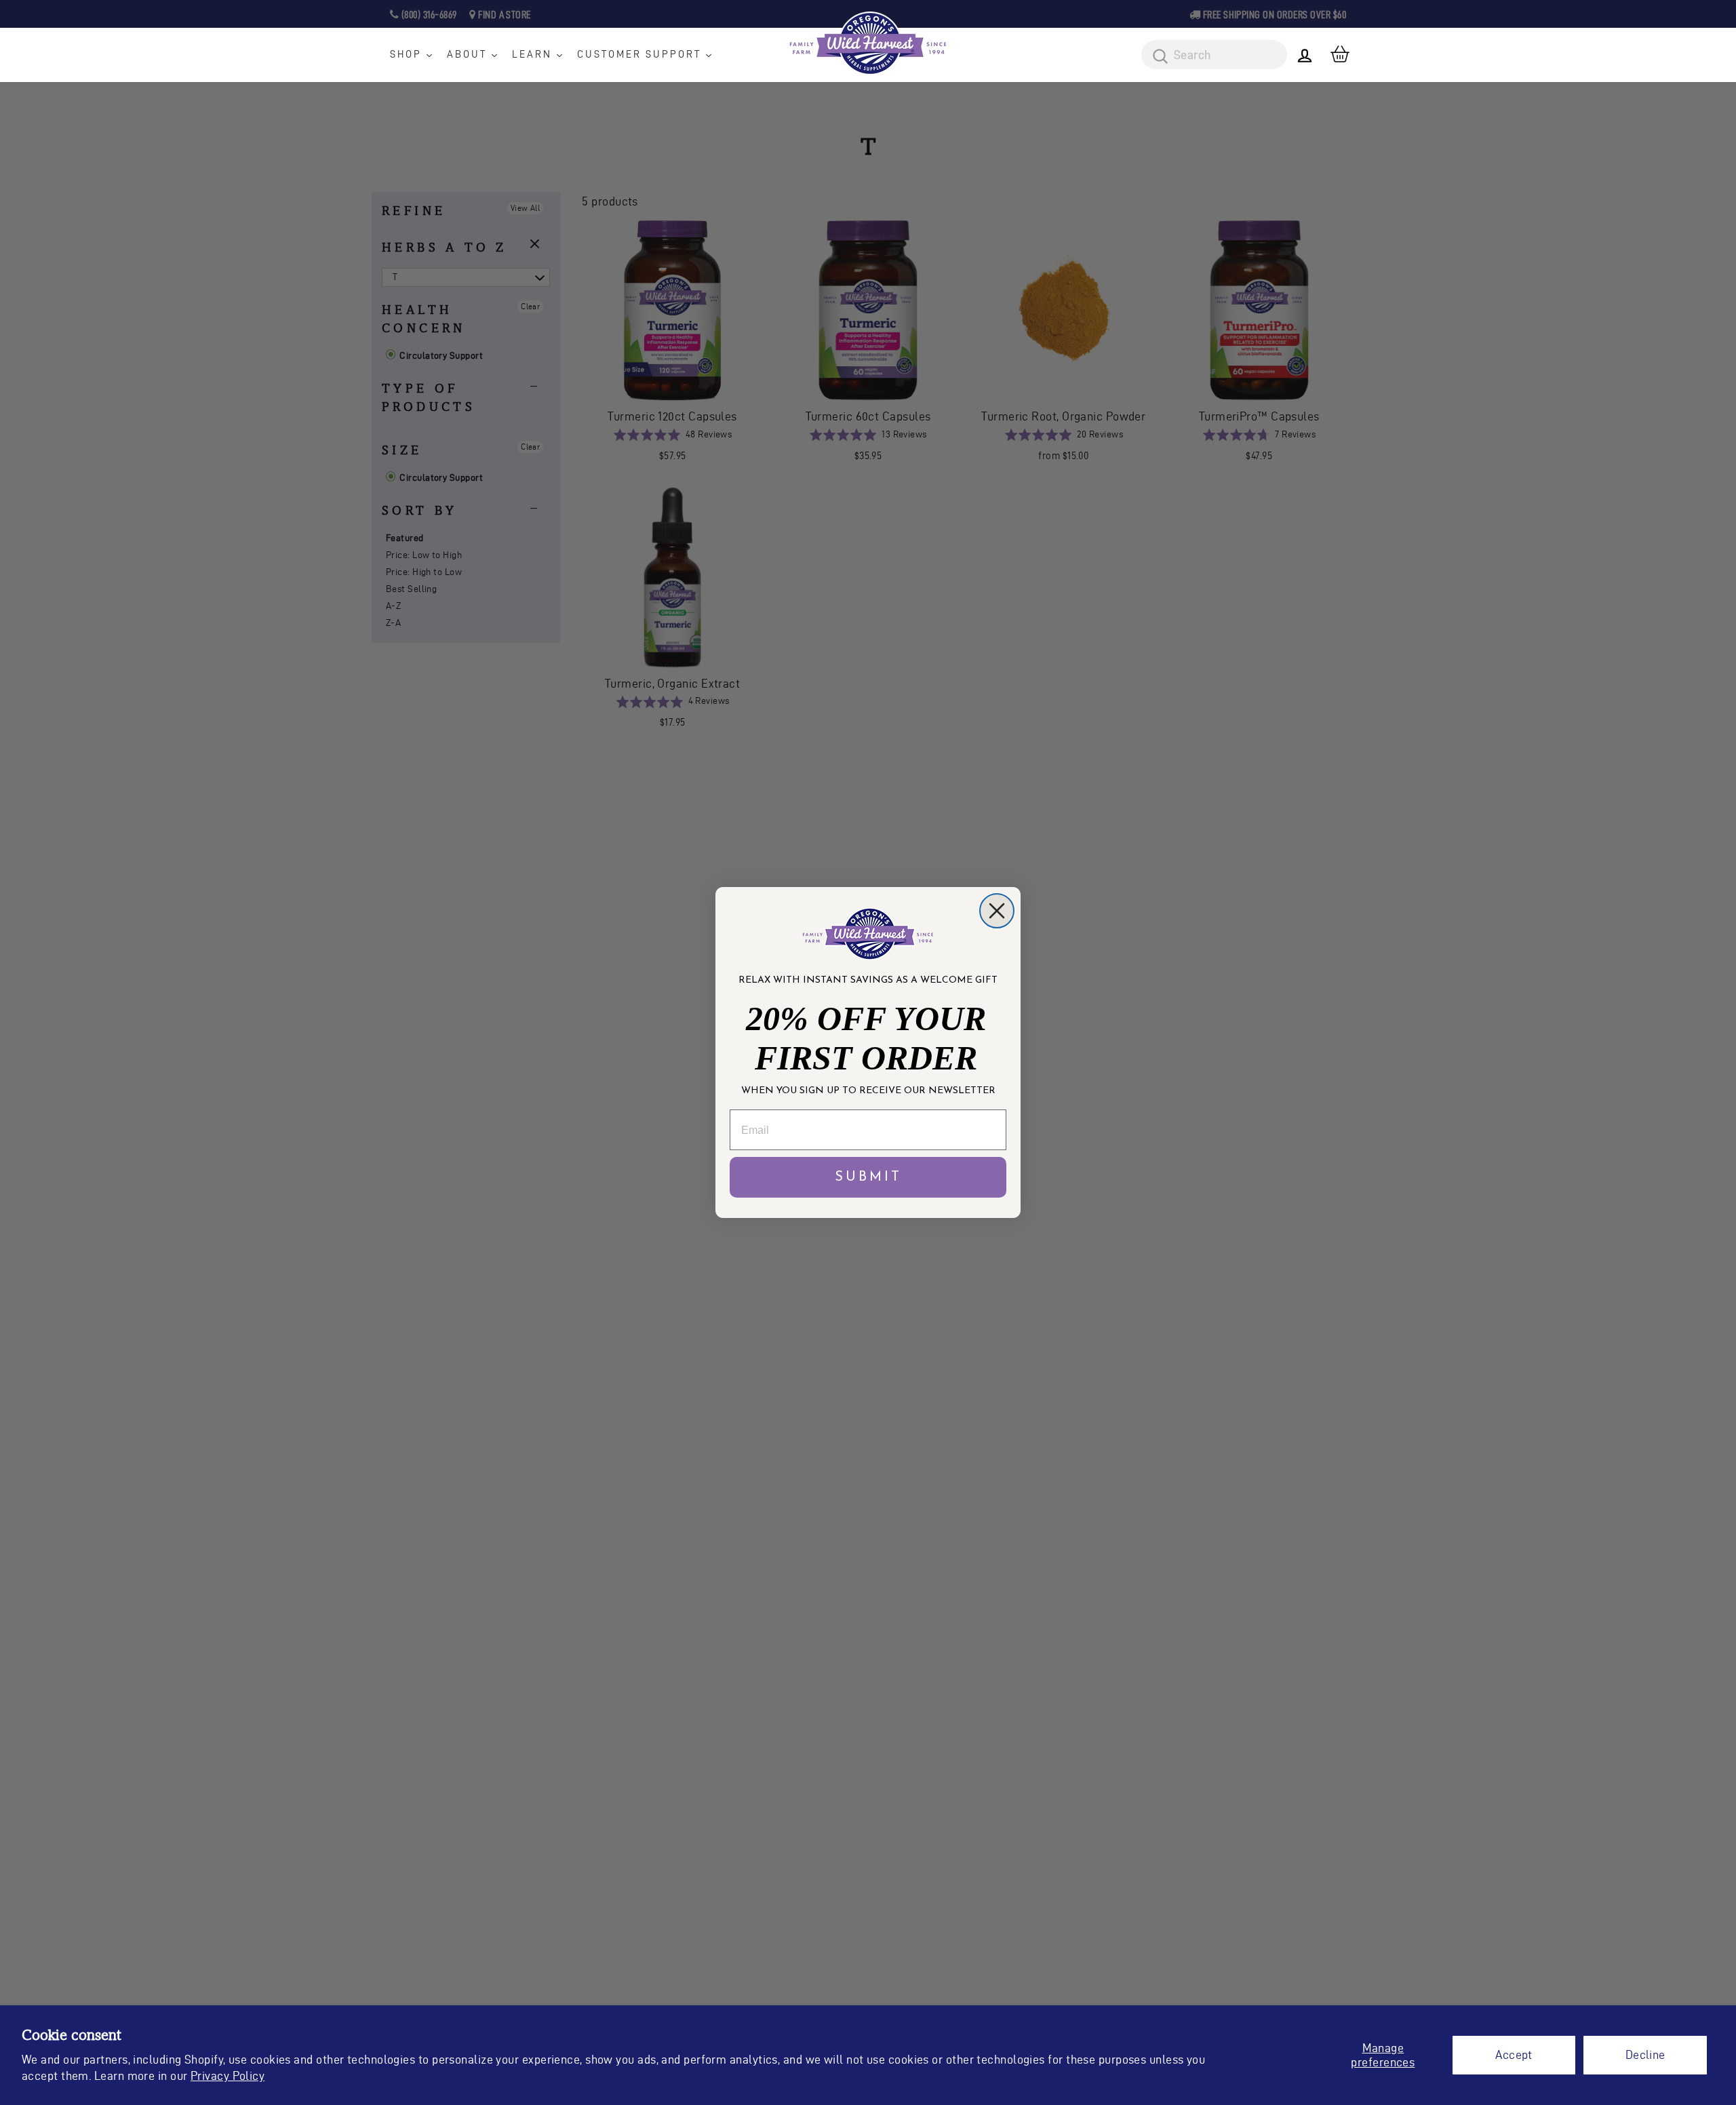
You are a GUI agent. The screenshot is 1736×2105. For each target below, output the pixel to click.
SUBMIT (868, 1177)
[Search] (1156, 57)
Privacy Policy (228, 2076)
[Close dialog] (997, 911)
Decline (1645, 2054)
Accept (1514, 2054)
